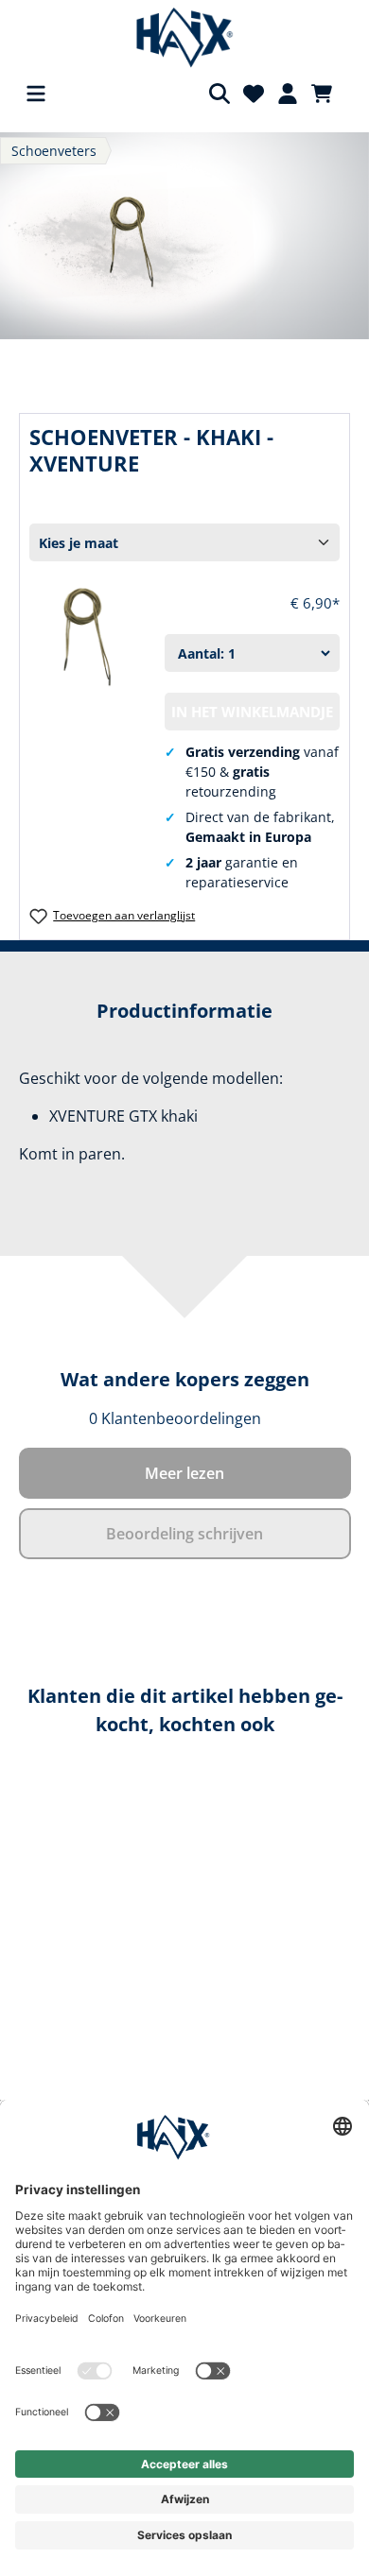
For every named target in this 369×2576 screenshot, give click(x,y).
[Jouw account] (288, 94)
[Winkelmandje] (327, 94)
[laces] (184, 236)
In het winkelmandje (252, 712)
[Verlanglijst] (254, 94)
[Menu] (36, 94)
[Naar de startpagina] (185, 38)
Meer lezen (184, 1473)
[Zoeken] (220, 94)
